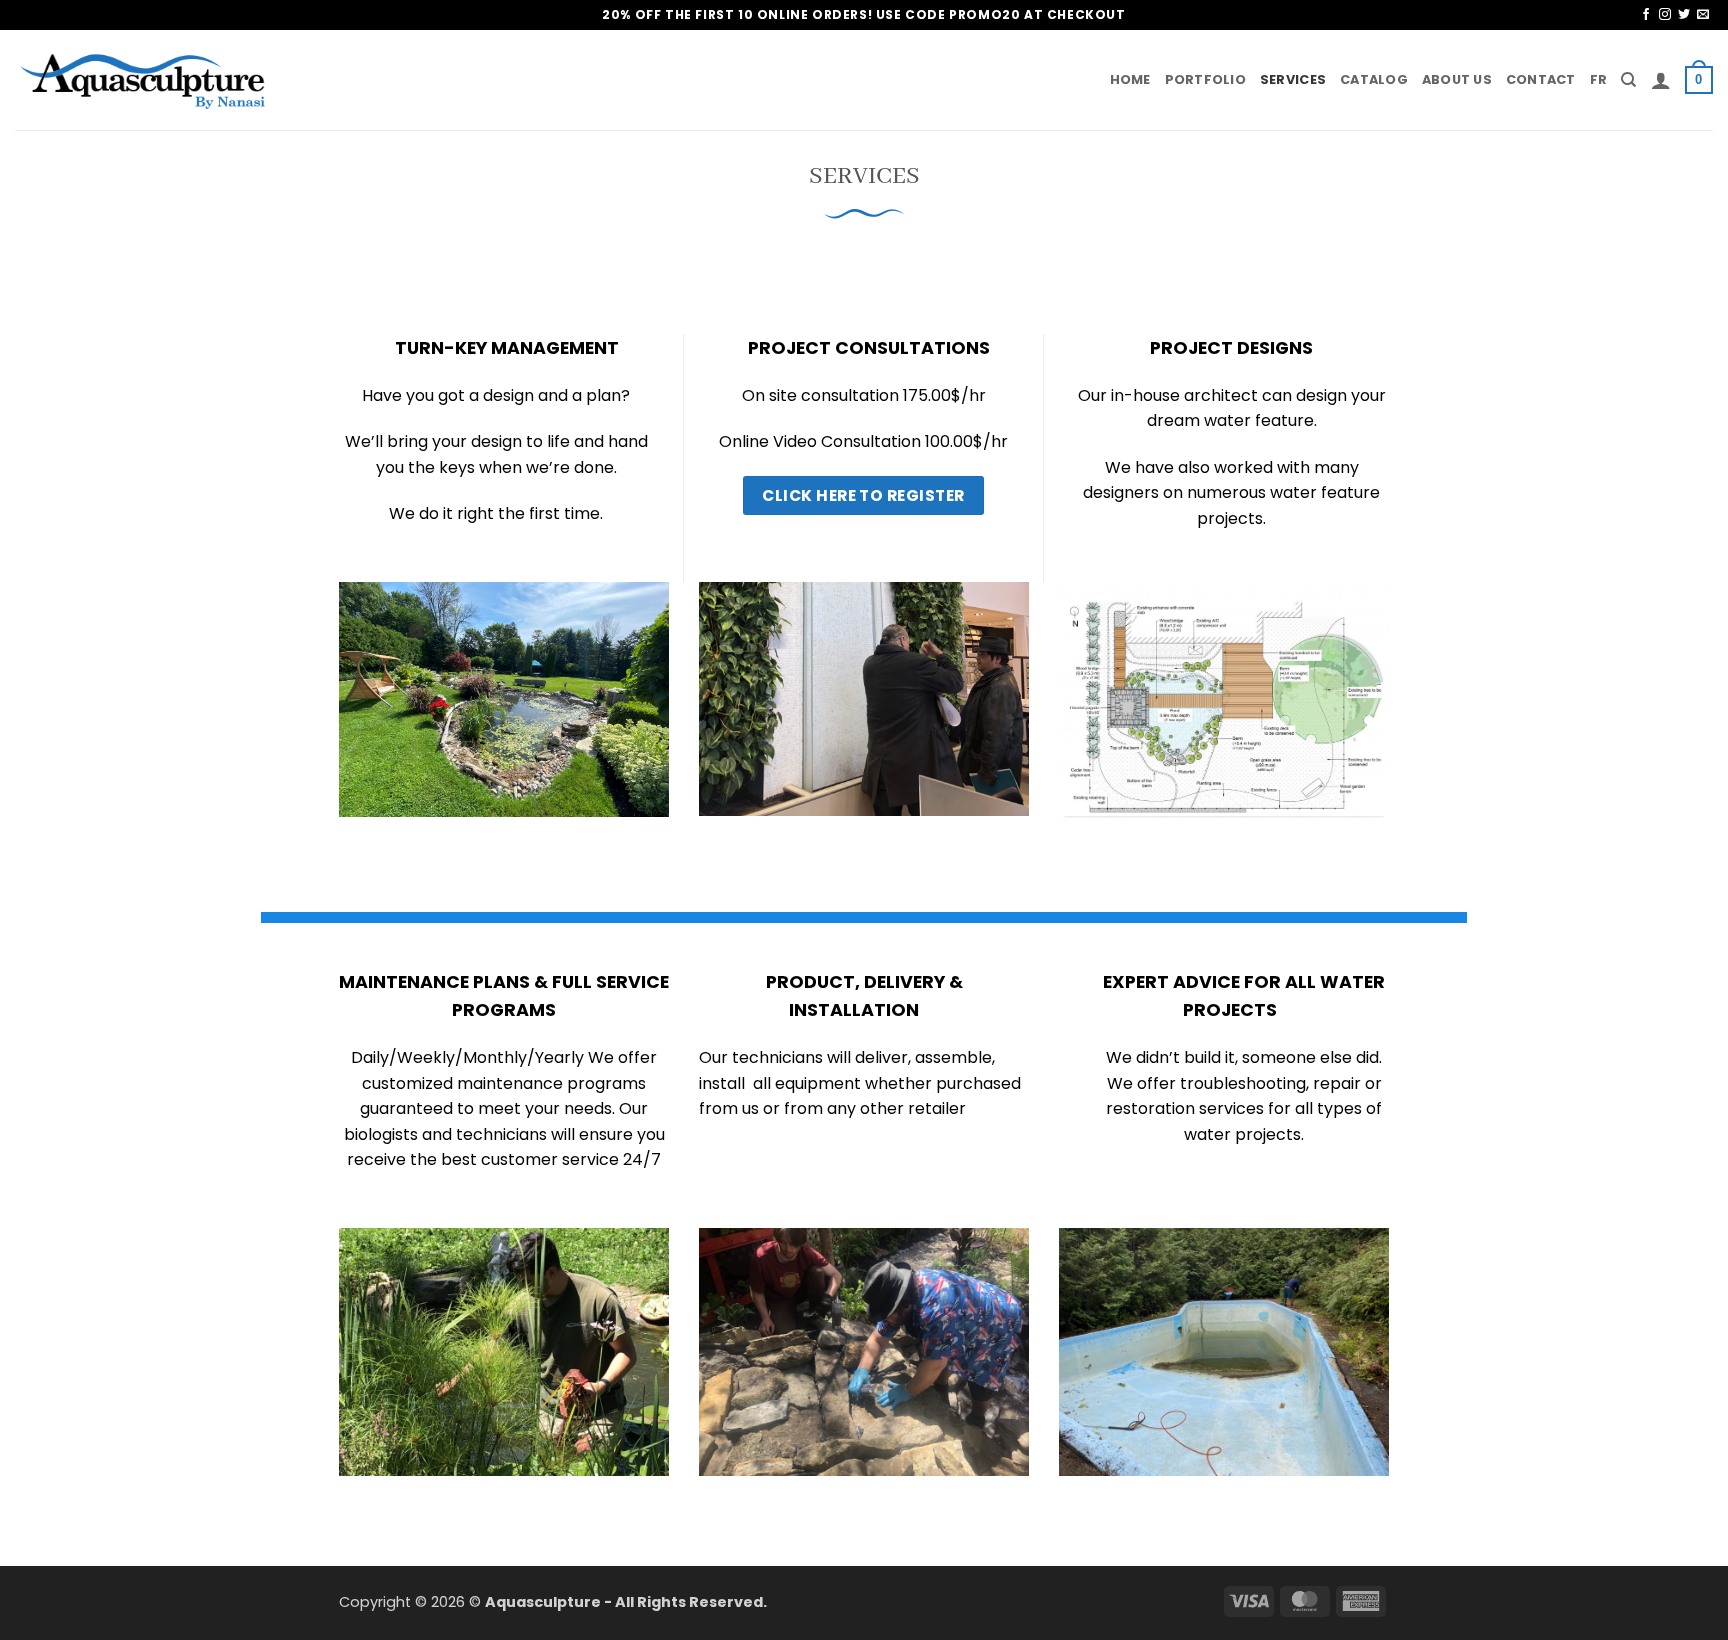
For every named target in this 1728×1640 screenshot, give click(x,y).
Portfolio (1205, 79)
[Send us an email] (1703, 15)
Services (1293, 79)
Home (1130, 79)
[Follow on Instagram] (1665, 15)
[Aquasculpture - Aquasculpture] (145, 80)
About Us (1457, 79)
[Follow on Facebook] (1646, 15)
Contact (1541, 79)
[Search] (1628, 80)
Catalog (1374, 79)
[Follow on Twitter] (1684, 15)
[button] (1661, 80)
